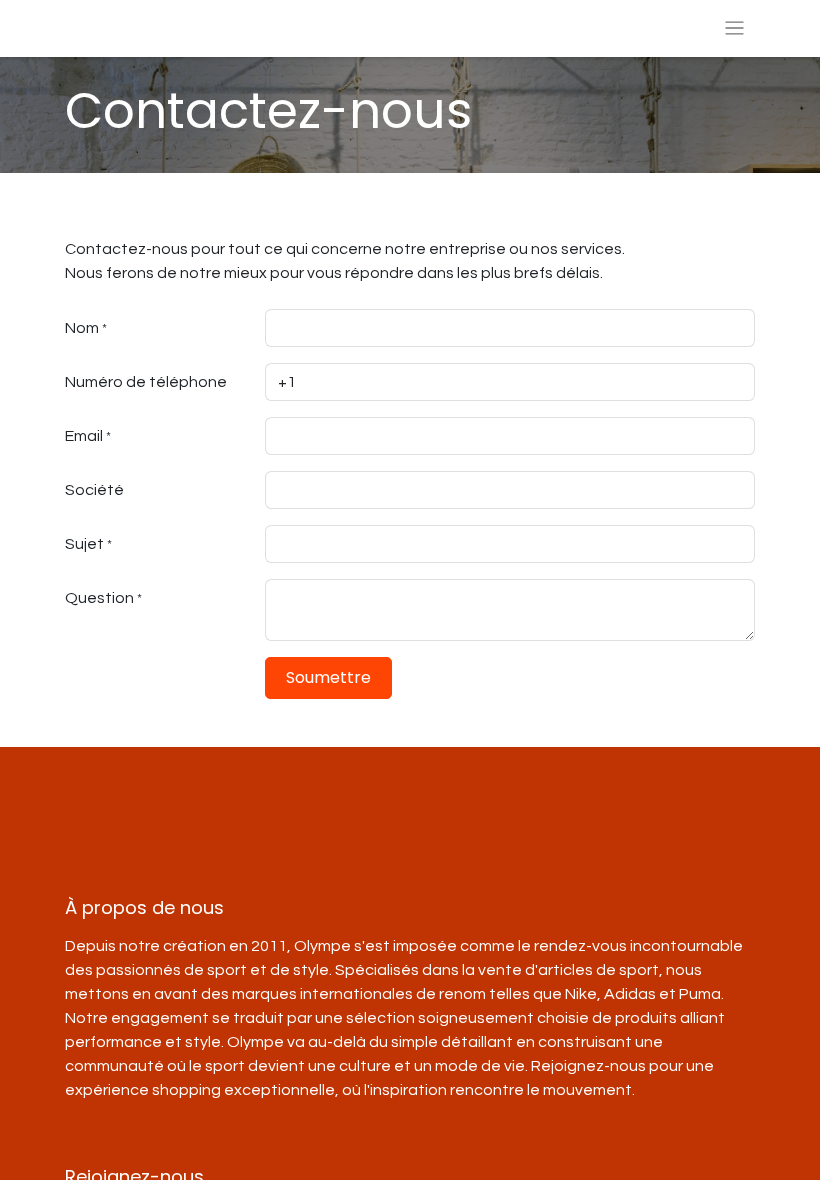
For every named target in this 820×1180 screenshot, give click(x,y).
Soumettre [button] (328, 677)
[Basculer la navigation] (734, 28)
